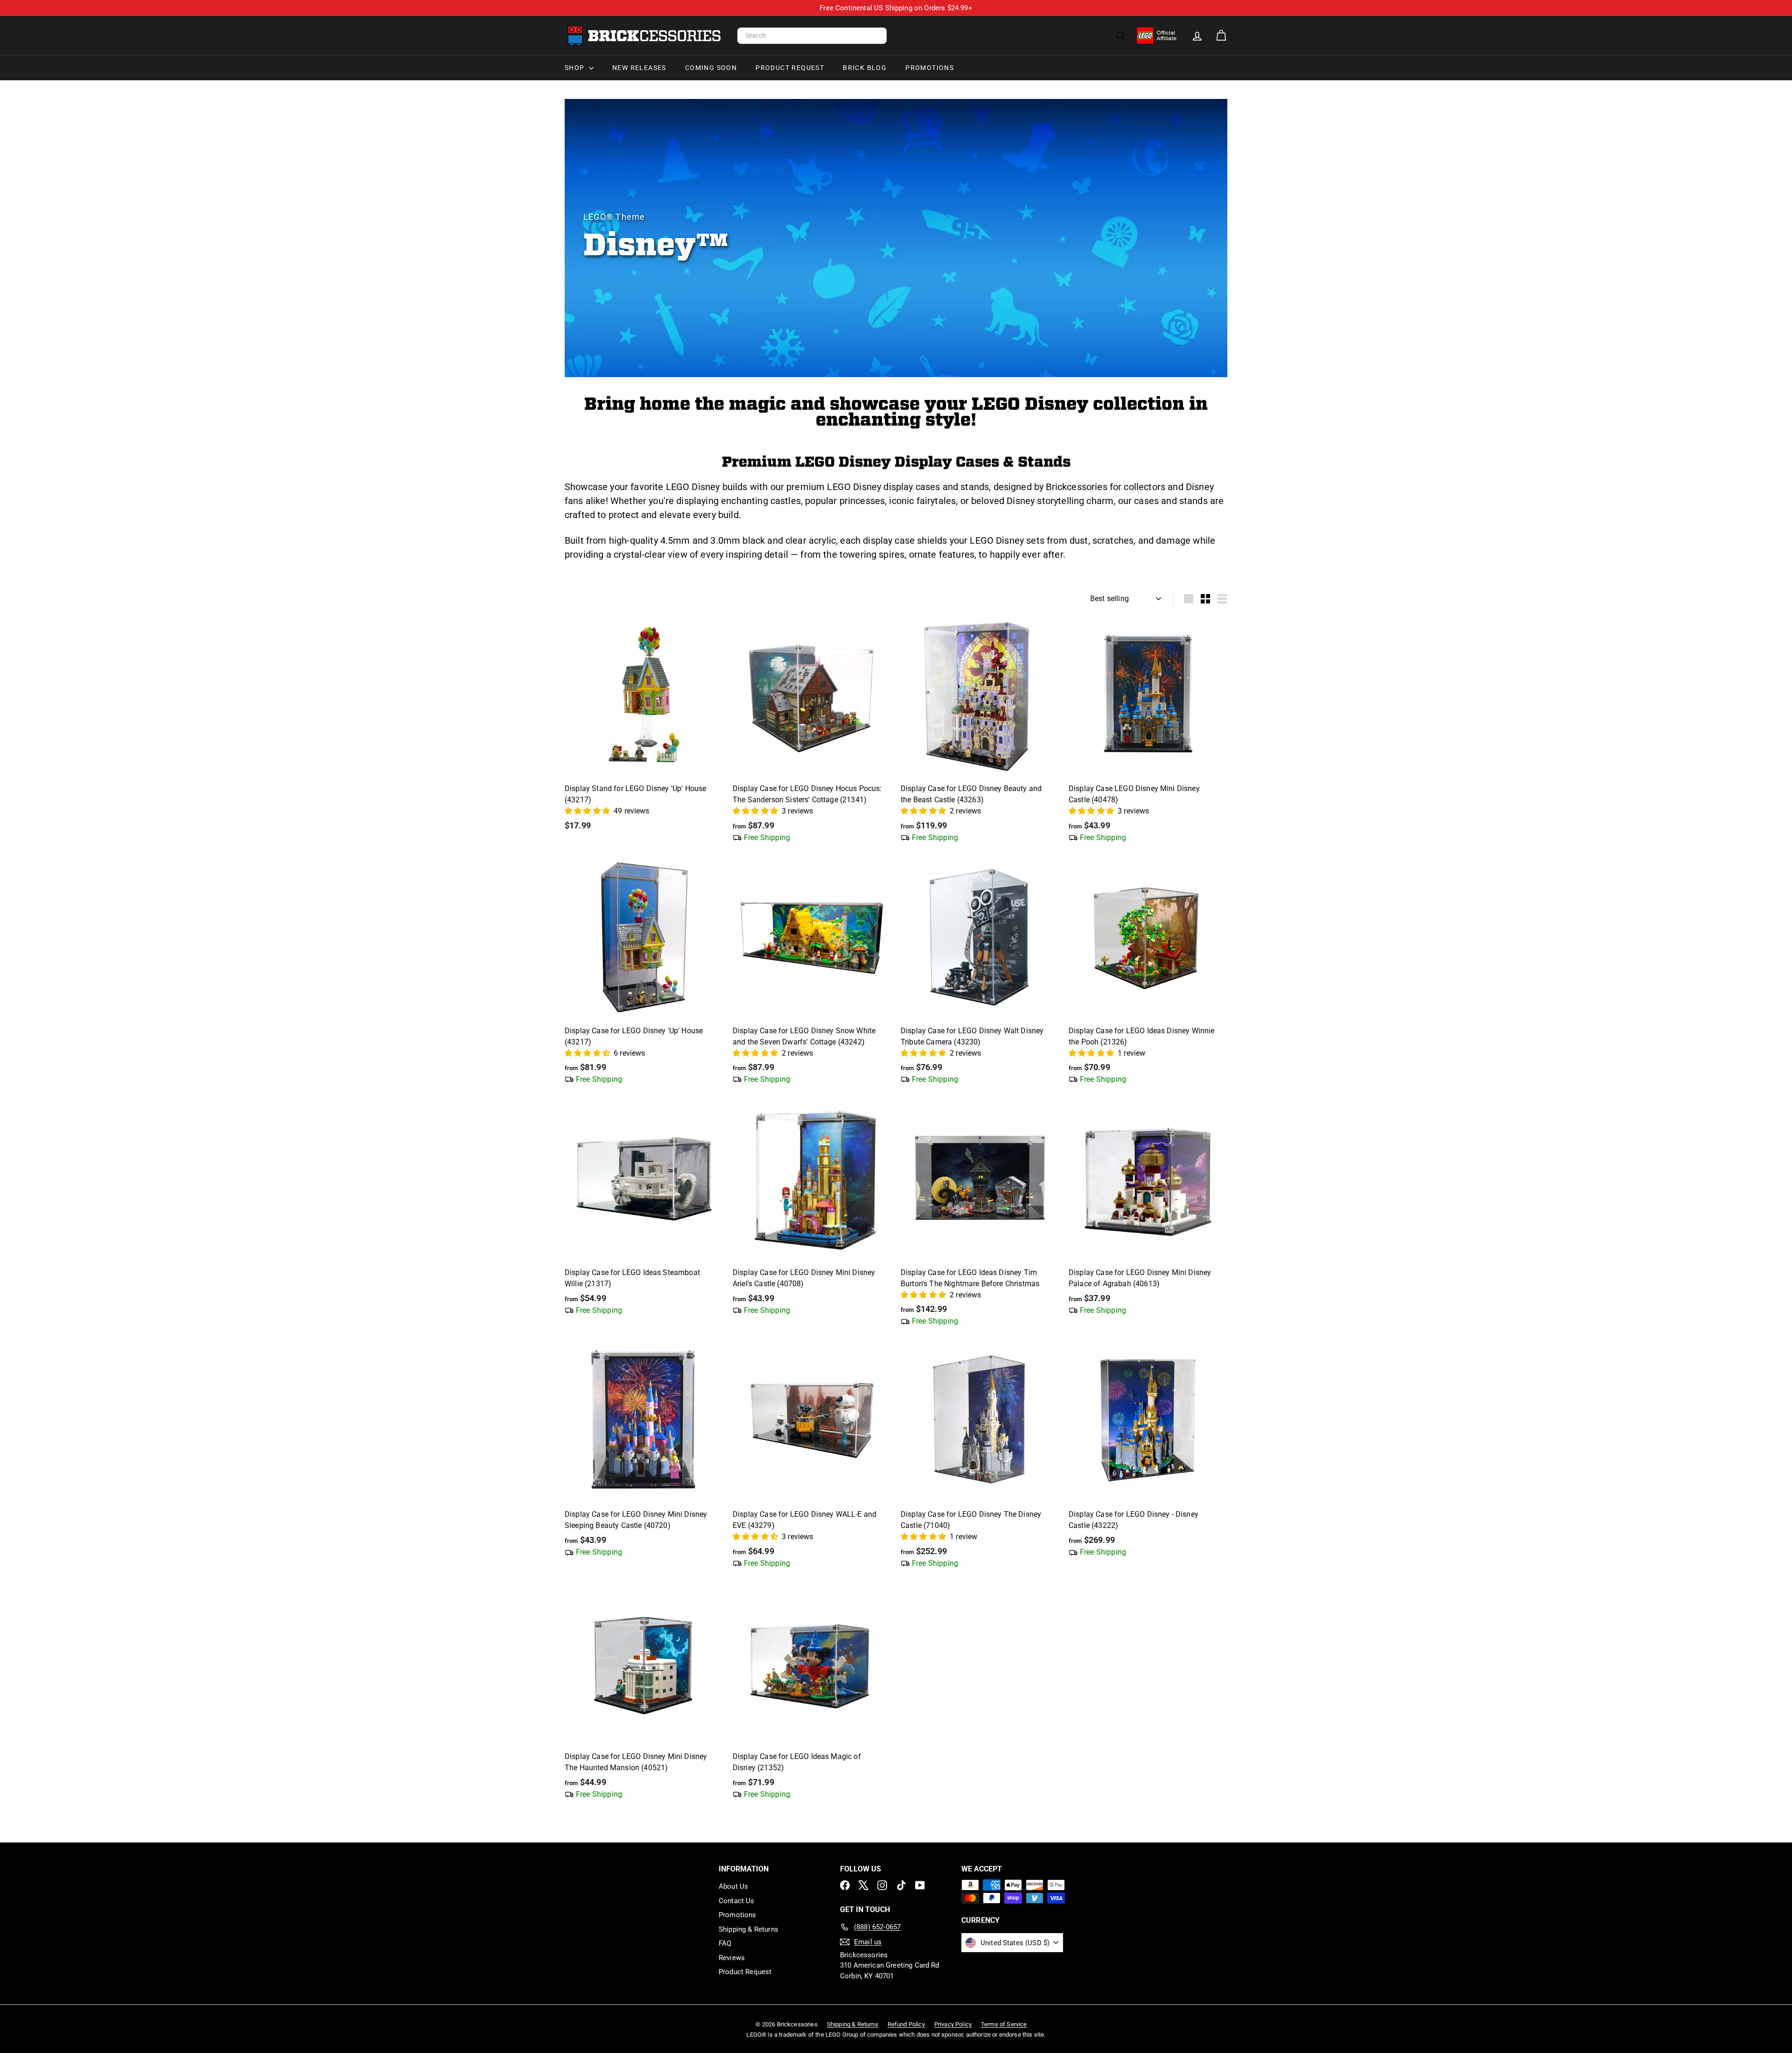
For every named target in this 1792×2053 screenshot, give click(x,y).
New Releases (639, 68)
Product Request (790, 68)
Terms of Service (1004, 2024)
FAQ (725, 1943)
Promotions (930, 68)
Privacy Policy (953, 2024)
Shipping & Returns (749, 1929)
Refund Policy (906, 2024)
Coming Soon (711, 68)
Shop (576, 68)
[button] (588, 811)
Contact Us (737, 1901)
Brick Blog (865, 68)
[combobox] (812, 36)
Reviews (732, 1958)
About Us (733, 1886)
